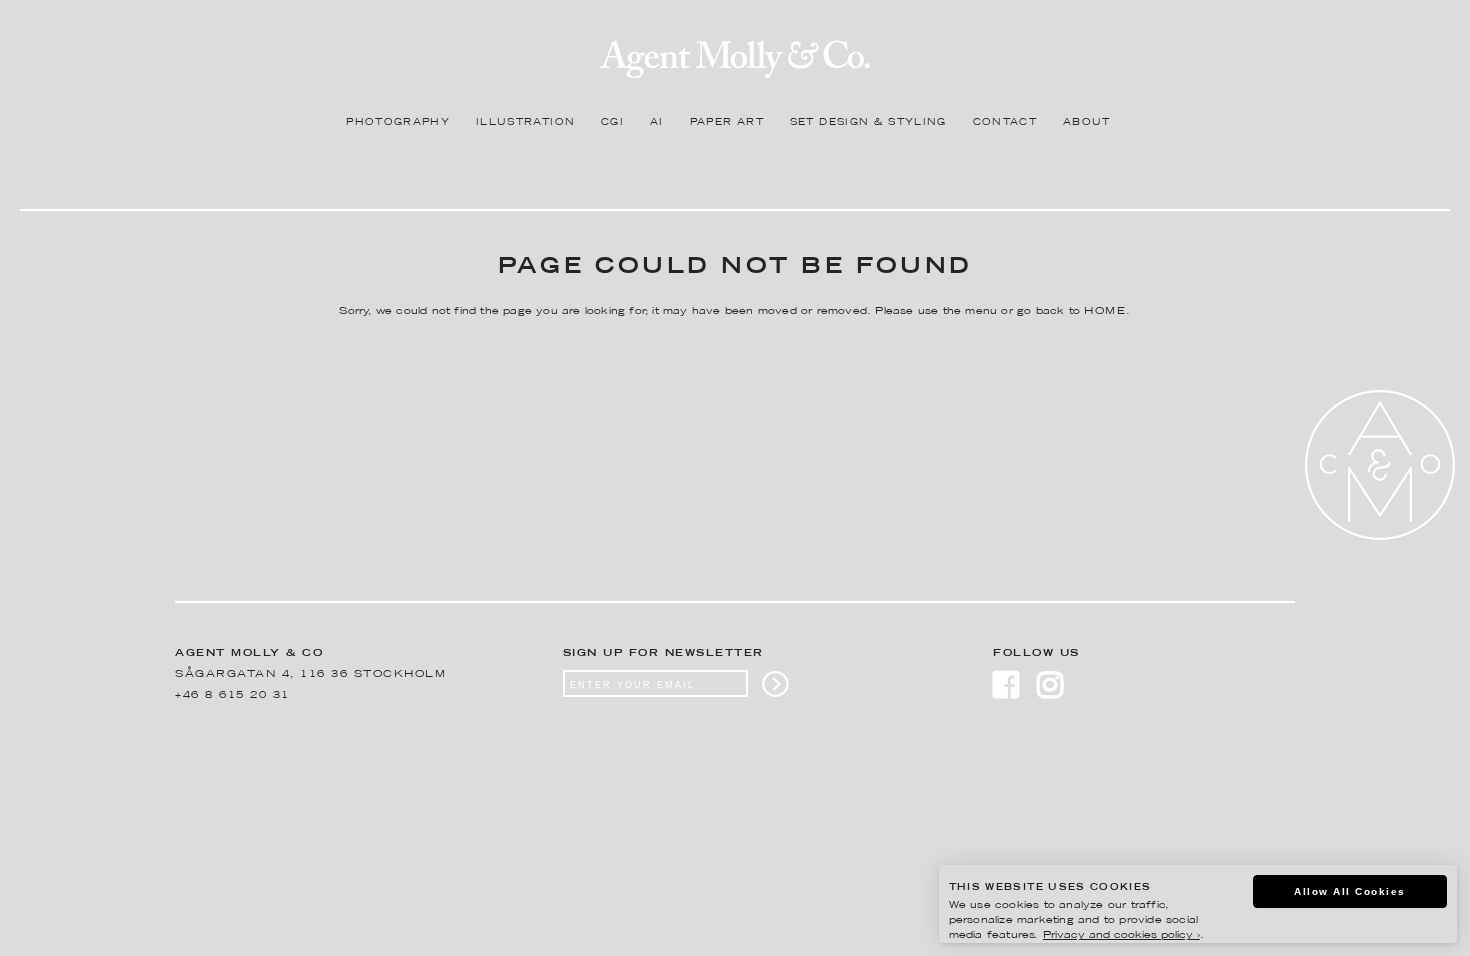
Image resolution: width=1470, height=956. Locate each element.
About (1087, 122)
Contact (1005, 122)
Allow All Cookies (1350, 891)
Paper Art (727, 122)
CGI (612, 122)
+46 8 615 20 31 (232, 695)
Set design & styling (868, 122)
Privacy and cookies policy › (1121, 935)
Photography (398, 122)
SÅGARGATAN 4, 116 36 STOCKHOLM (310, 674)
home (1105, 311)
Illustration (525, 122)
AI (657, 122)
